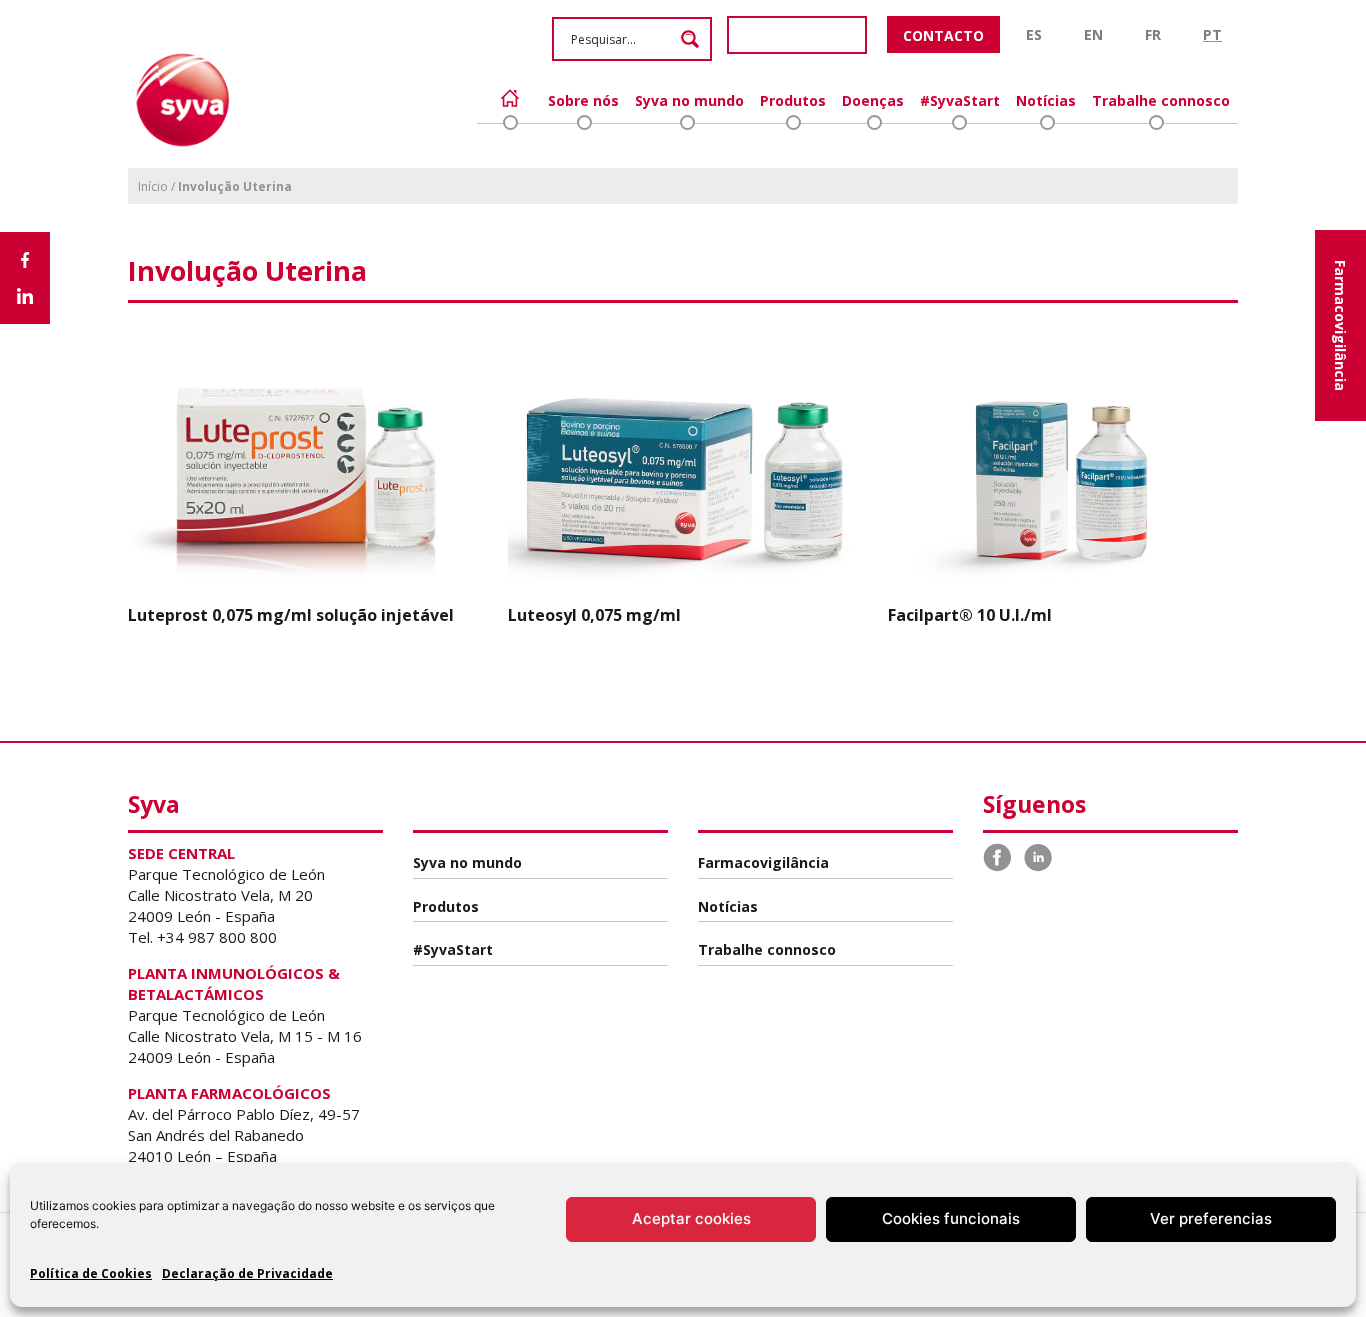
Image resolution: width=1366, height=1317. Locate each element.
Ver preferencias (1211, 1218)
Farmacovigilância (1340, 325)
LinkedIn (1038, 858)
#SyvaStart (960, 100)
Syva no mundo (689, 100)
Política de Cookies (91, 1273)
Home (510, 98)
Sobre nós (583, 100)
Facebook (998, 858)
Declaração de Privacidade (247, 1273)
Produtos (793, 100)
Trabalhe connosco (1161, 100)
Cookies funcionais (951, 1218)
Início (153, 186)
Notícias (1046, 100)
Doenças (873, 100)
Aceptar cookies (691, 1218)
